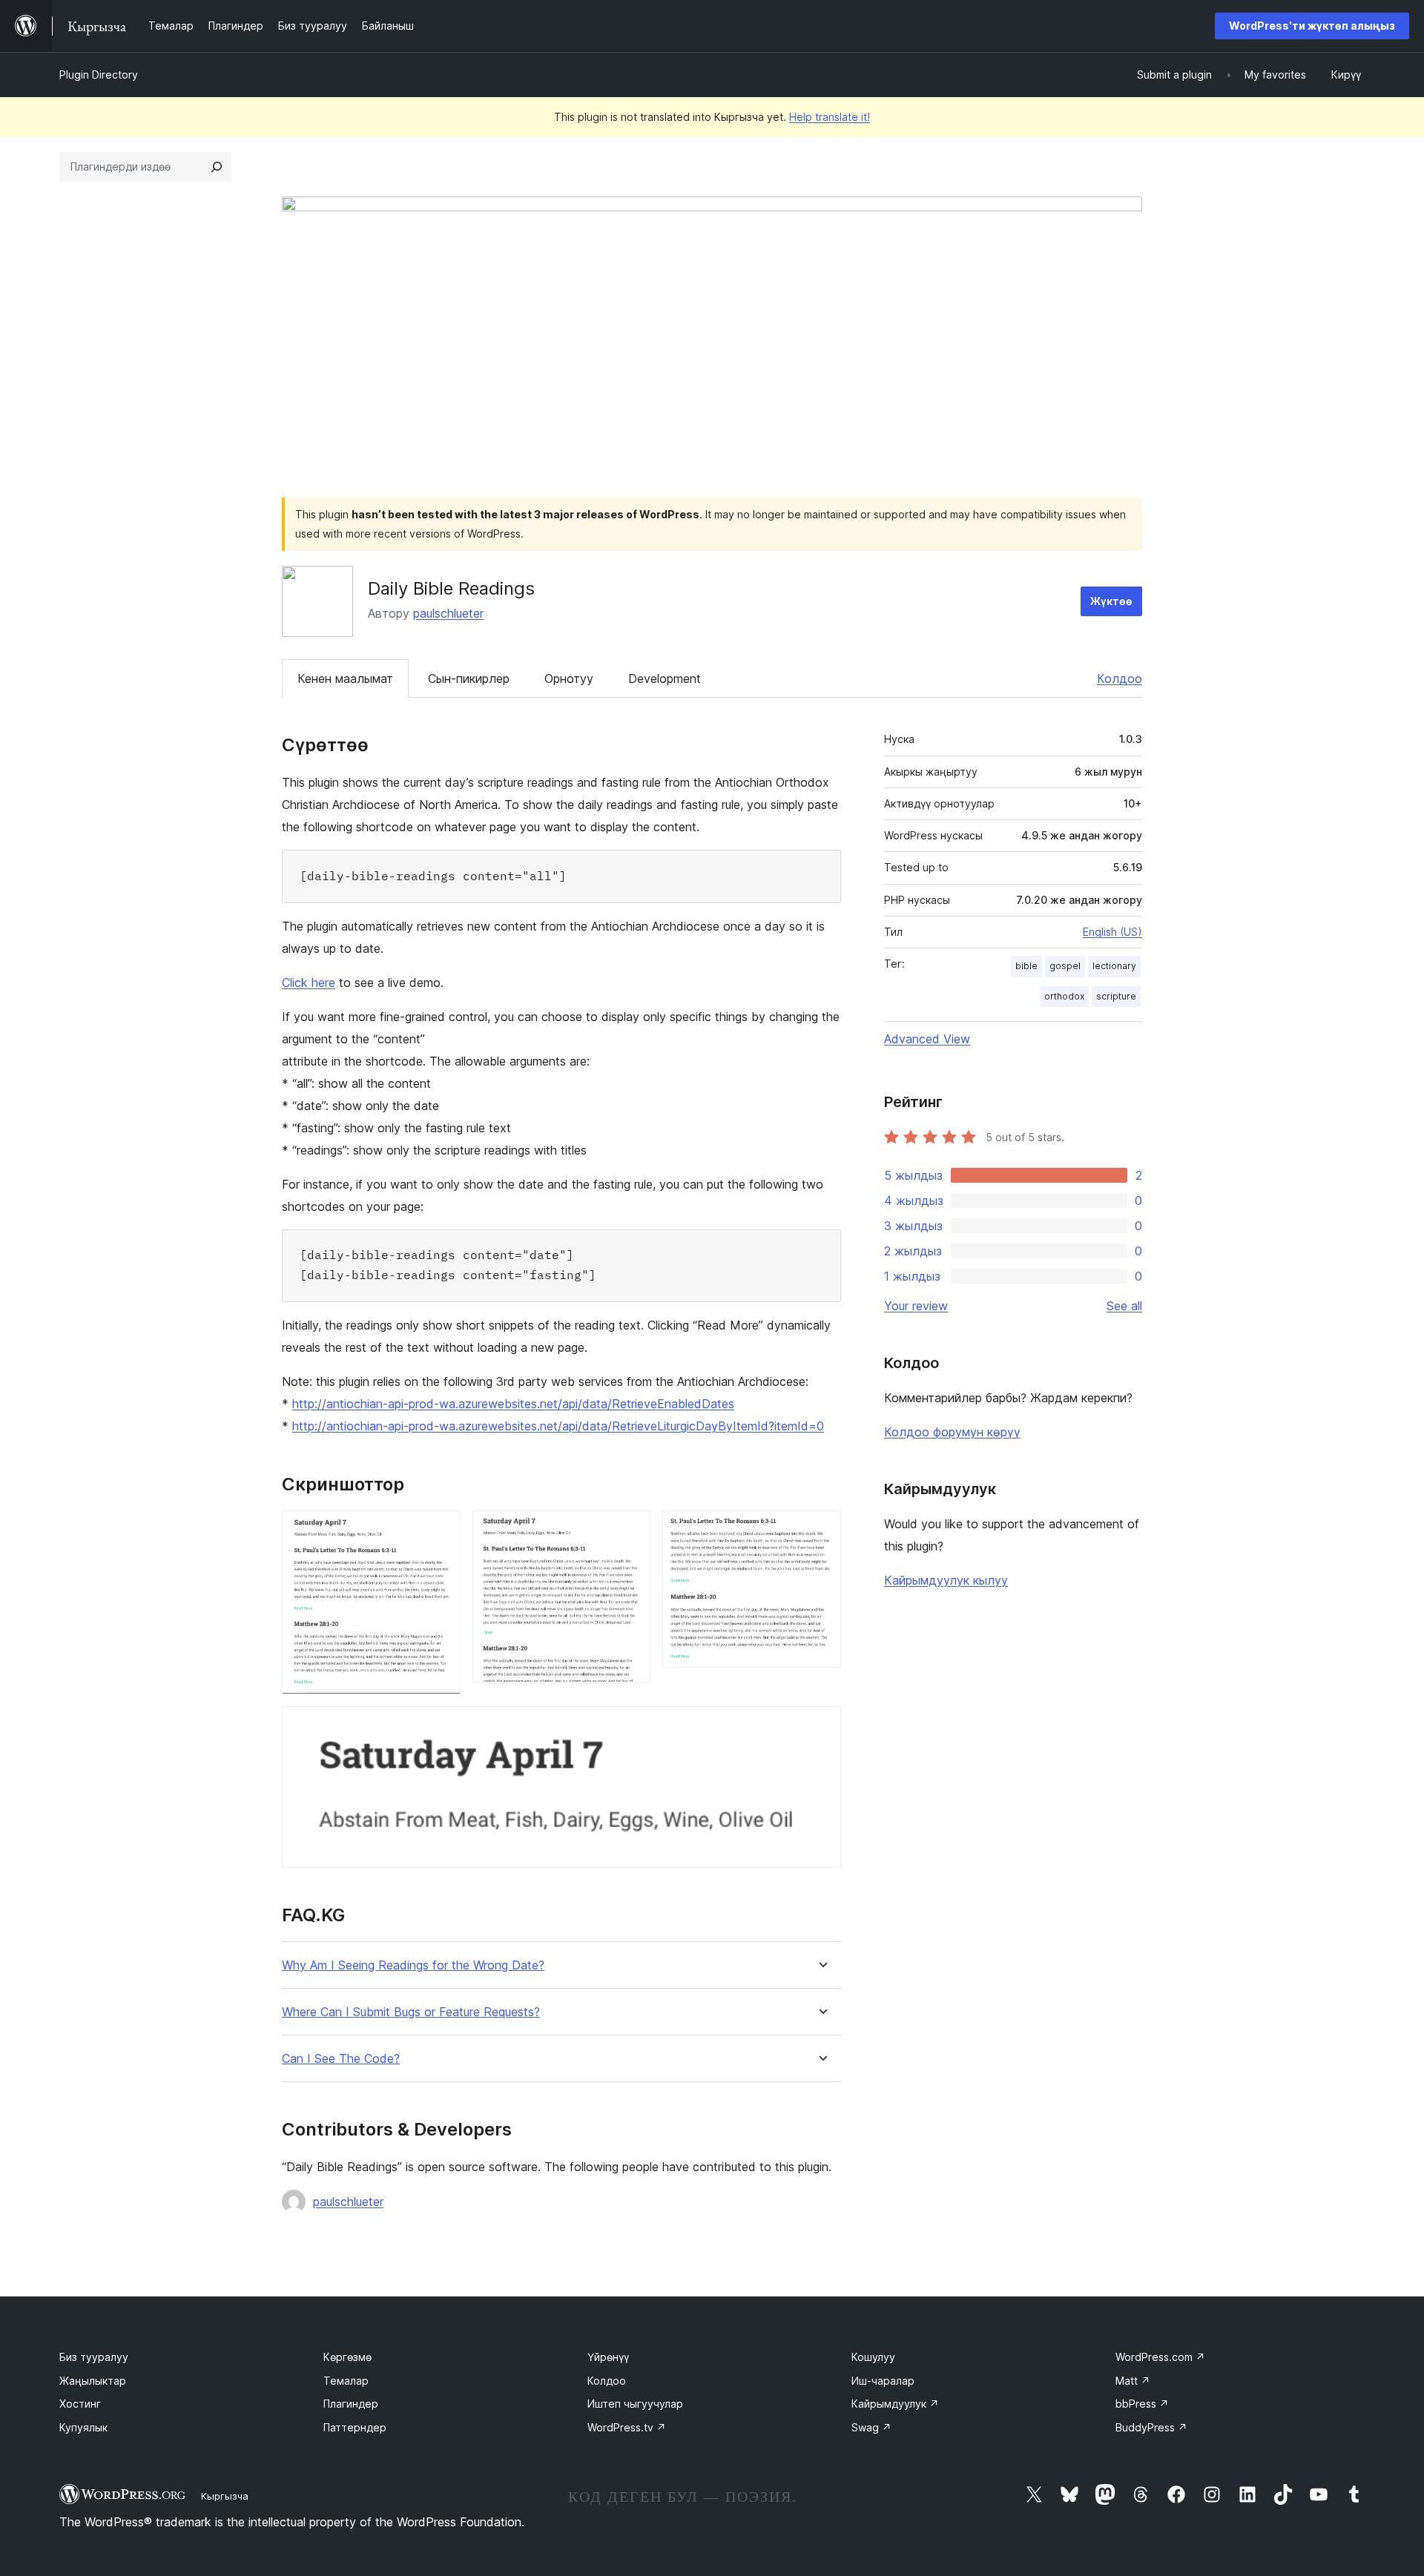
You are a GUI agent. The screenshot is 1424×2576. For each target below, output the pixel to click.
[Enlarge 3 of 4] (821, 1530)
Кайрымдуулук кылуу (946, 1580)
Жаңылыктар (93, 2381)
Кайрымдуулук (895, 2404)
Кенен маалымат (345, 678)
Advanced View (927, 1039)
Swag (871, 2427)
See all (1124, 1306)
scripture (1116, 996)
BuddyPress (1151, 2427)
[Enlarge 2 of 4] (630, 1530)
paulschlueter (448, 613)
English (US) (1112, 932)
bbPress (1142, 2404)
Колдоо (1120, 678)
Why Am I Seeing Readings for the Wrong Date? (413, 1965)
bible (1026, 966)
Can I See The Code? (341, 2059)
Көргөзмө (347, 2357)
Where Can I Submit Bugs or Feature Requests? (411, 2012)
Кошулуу (873, 2357)
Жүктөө (1111, 601)
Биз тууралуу (94, 2357)
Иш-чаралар (883, 2381)
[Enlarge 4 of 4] (821, 1726)
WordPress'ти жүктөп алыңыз (1312, 26)
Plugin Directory (99, 75)
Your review (916, 1306)
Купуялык (83, 2427)
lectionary (1114, 966)
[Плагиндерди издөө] (217, 167)
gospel (1065, 966)
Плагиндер (351, 2404)
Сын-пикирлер (469, 678)
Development (665, 678)
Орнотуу (569, 678)
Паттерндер (355, 2427)
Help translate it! (830, 117)
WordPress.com (1160, 2357)
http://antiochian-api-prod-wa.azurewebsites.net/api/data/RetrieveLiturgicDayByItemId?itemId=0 (558, 1426)
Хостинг (80, 2404)
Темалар (346, 2381)
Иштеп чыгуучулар (635, 2404)
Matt (1133, 2381)
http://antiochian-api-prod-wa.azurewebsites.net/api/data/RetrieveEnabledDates (513, 1404)
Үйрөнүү (608, 2357)
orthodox (1064, 996)
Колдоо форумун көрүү (952, 1432)
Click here (309, 982)
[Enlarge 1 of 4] (441, 1530)
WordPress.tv (627, 2427)
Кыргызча (225, 2496)
